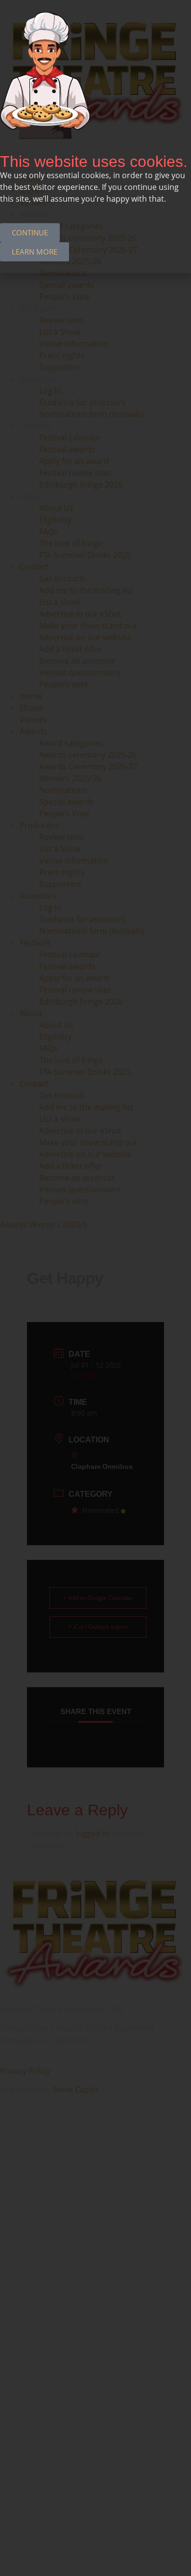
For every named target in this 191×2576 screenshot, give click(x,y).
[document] (95, 1288)
